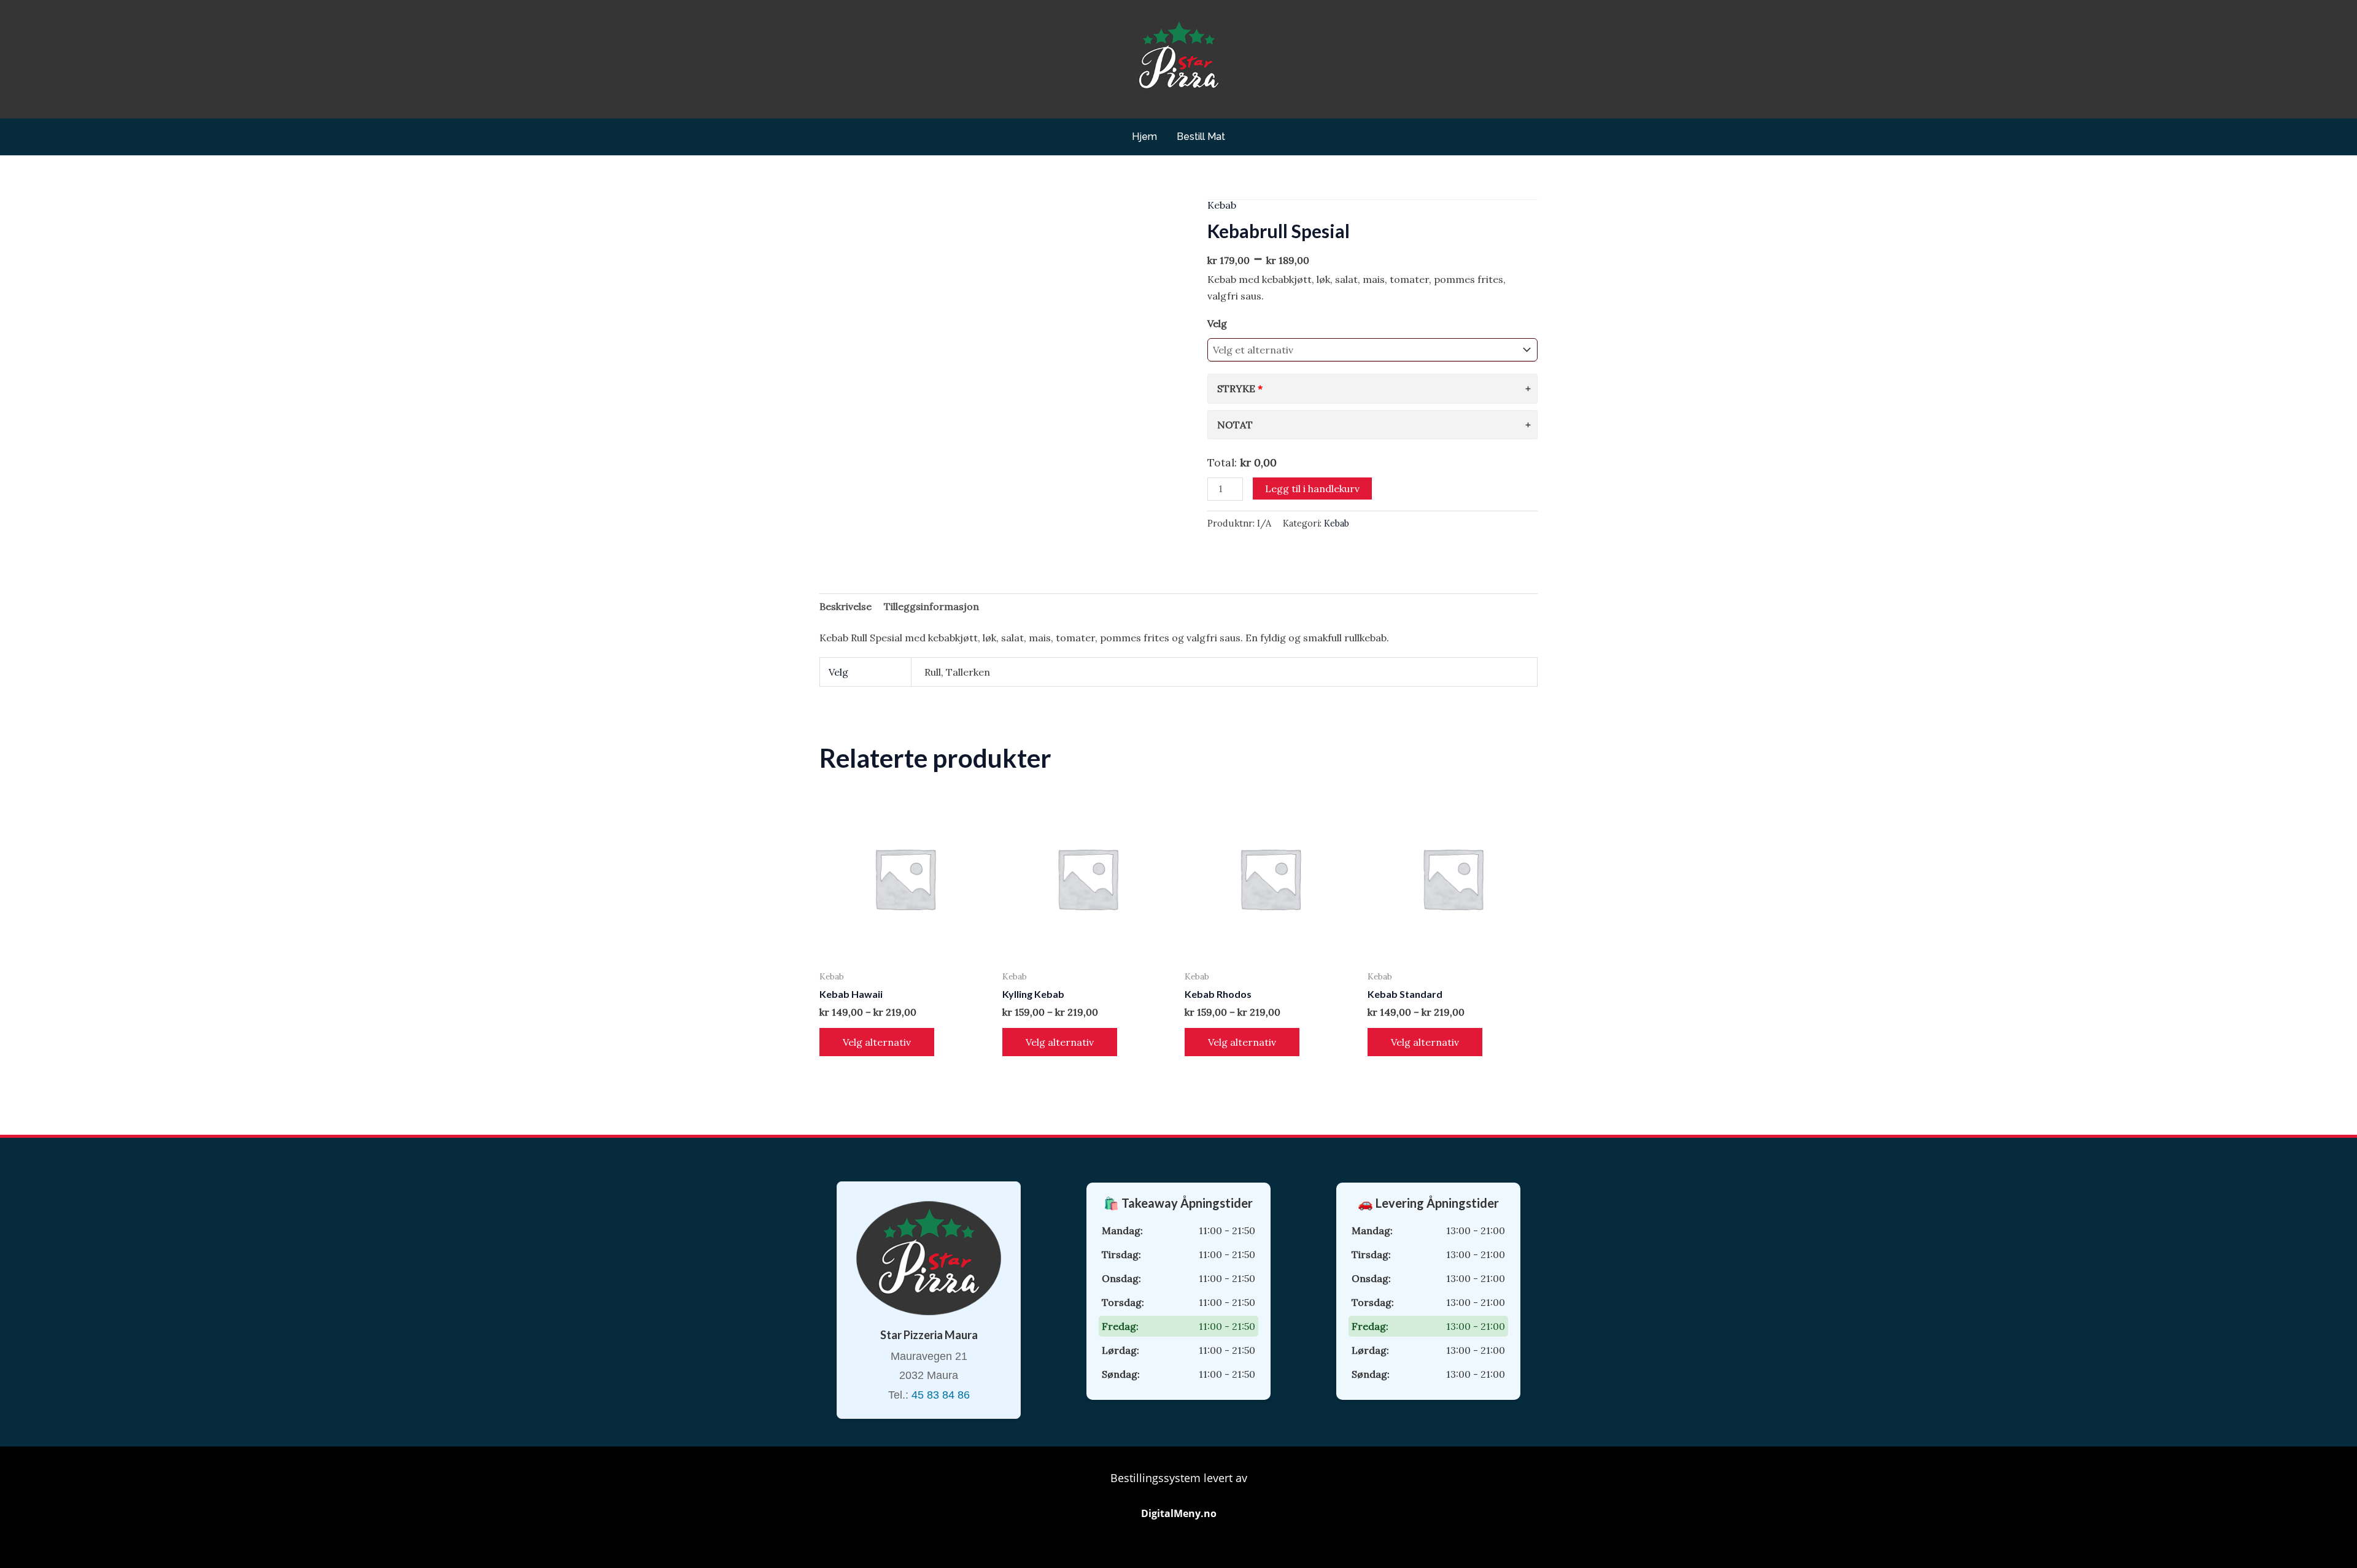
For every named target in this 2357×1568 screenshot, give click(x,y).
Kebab (1222, 205)
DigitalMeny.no (1179, 1513)
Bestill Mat (1201, 137)
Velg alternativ (877, 1042)
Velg (1217, 323)
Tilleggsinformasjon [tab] (931, 606)
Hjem (1144, 137)
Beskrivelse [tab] (846, 606)
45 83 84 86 (941, 1395)
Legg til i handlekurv (1312, 489)
